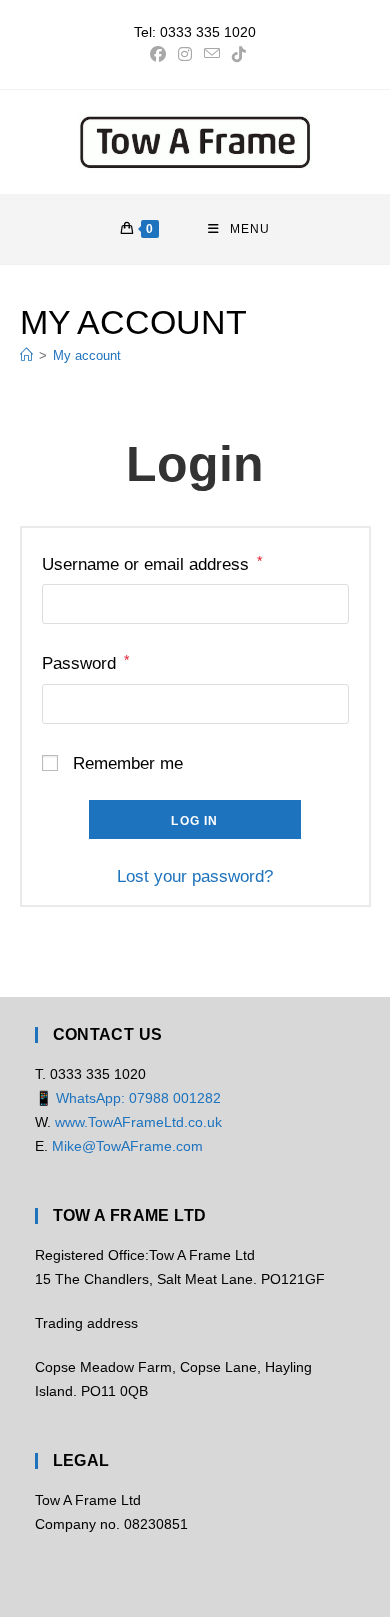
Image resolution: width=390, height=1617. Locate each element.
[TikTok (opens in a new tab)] (236, 55)
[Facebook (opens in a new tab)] (158, 55)
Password (85, 662)
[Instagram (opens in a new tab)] (185, 55)
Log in (194, 821)
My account (87, 355)
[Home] (26, 355)
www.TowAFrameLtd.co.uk (138, 1122)
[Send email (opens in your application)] (212, 54)
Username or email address (152, 563)
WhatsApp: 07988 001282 (138, 1098)
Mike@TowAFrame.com (127, 1146)
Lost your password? (195, 876)
